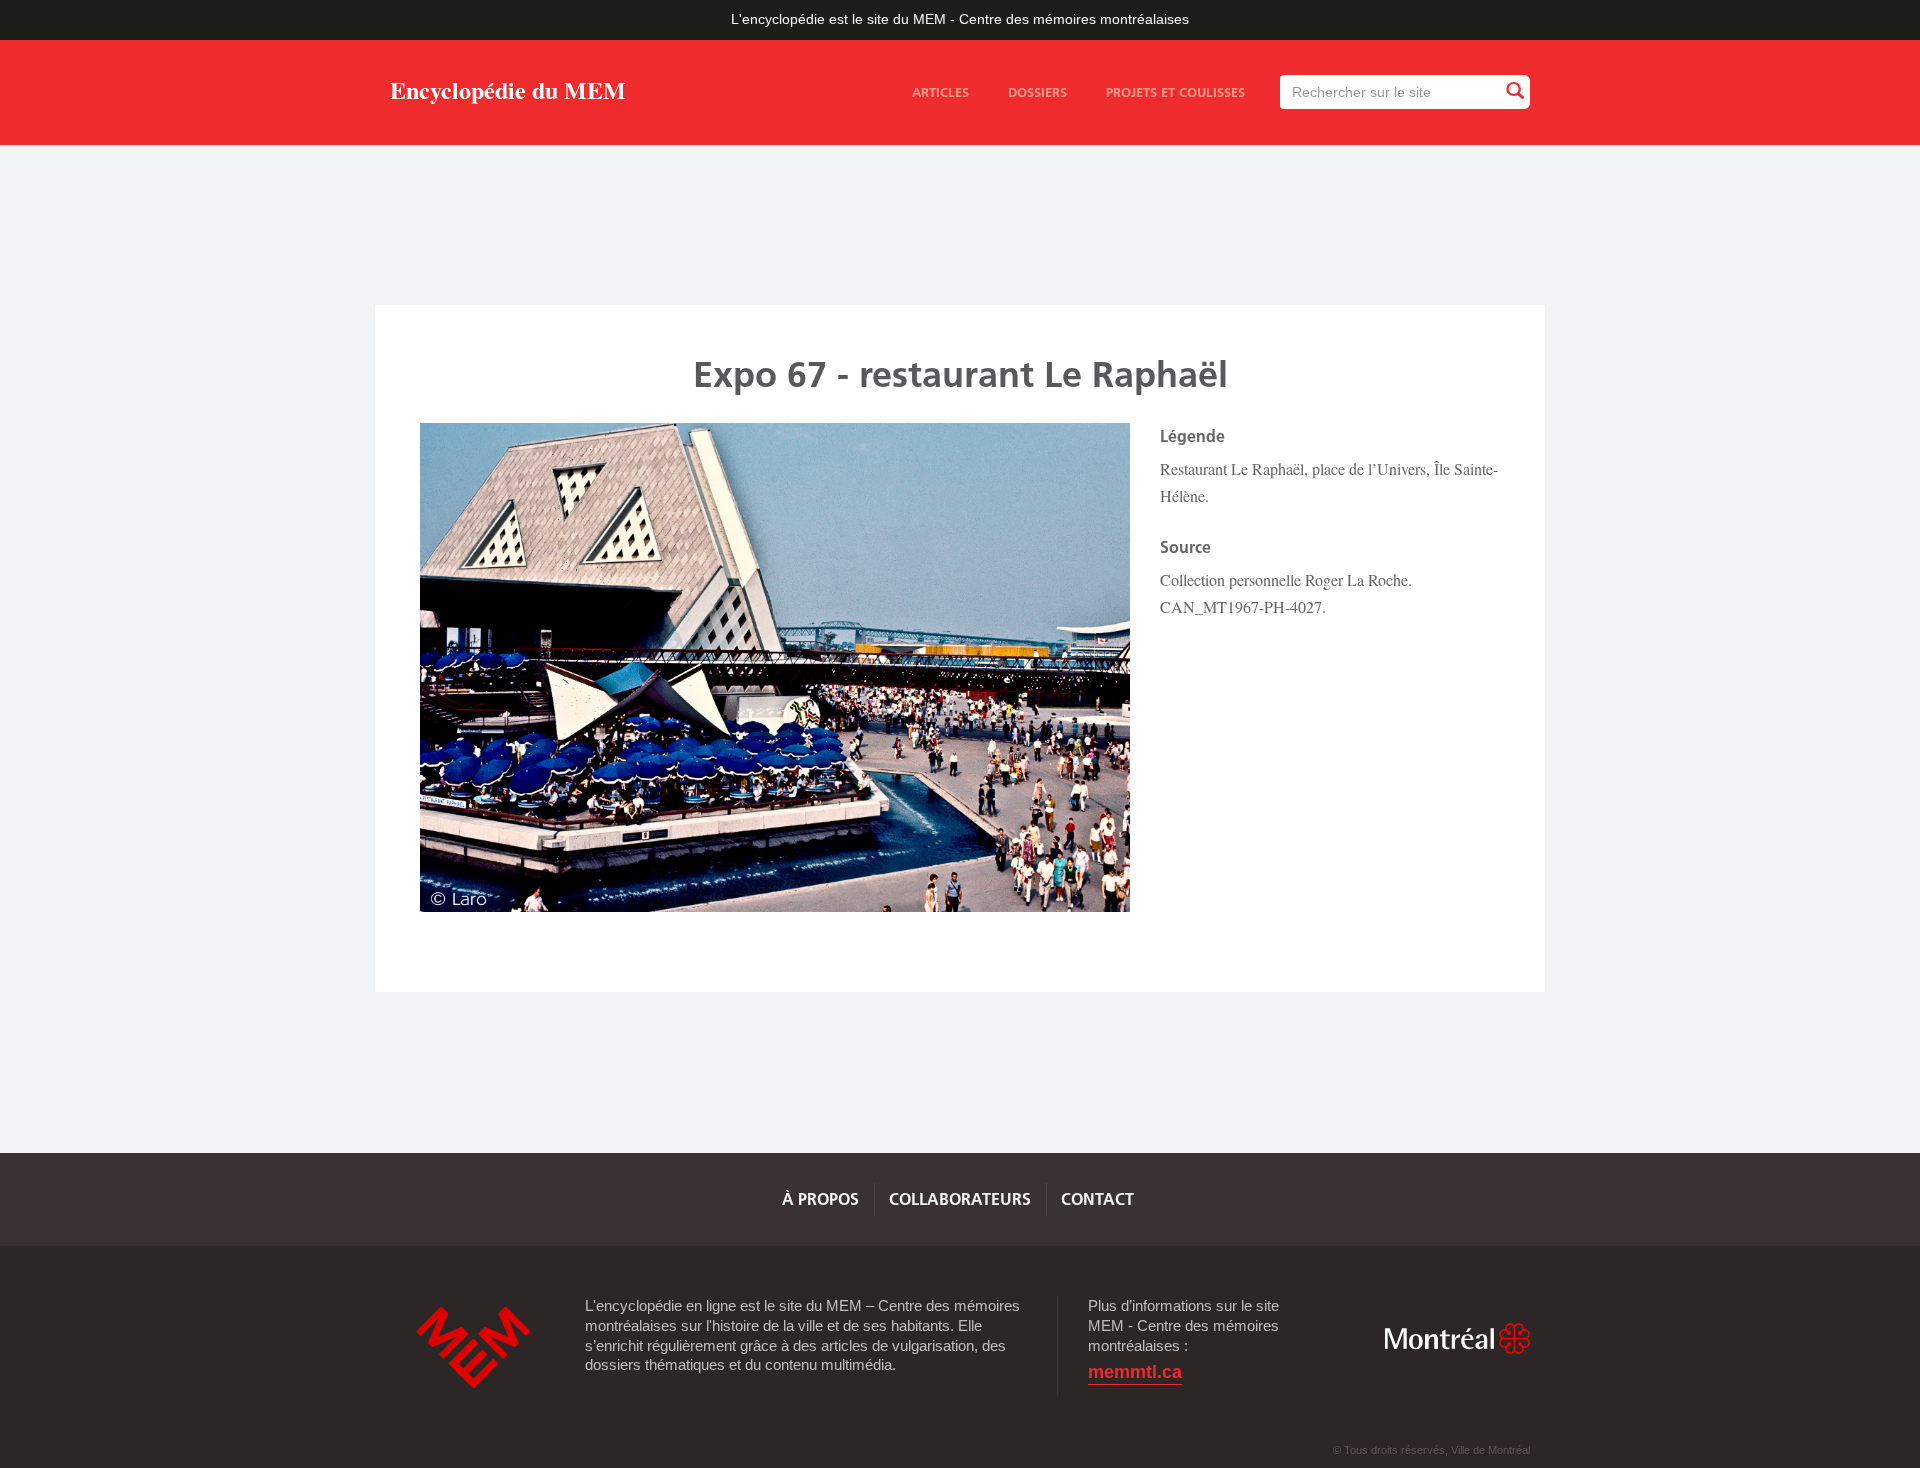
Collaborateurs (960, 1199)
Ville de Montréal (1457, 1338)
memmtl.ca (1135, 1372)
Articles (940, 92)
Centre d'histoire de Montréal (473, 1347)
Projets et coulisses (1175, 92)
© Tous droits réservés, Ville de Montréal (1431, 1450)
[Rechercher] (1514, 91)
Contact (1097, 1199)
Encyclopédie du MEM (508, 93)
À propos (820, 1199)
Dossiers (1037, 92)
